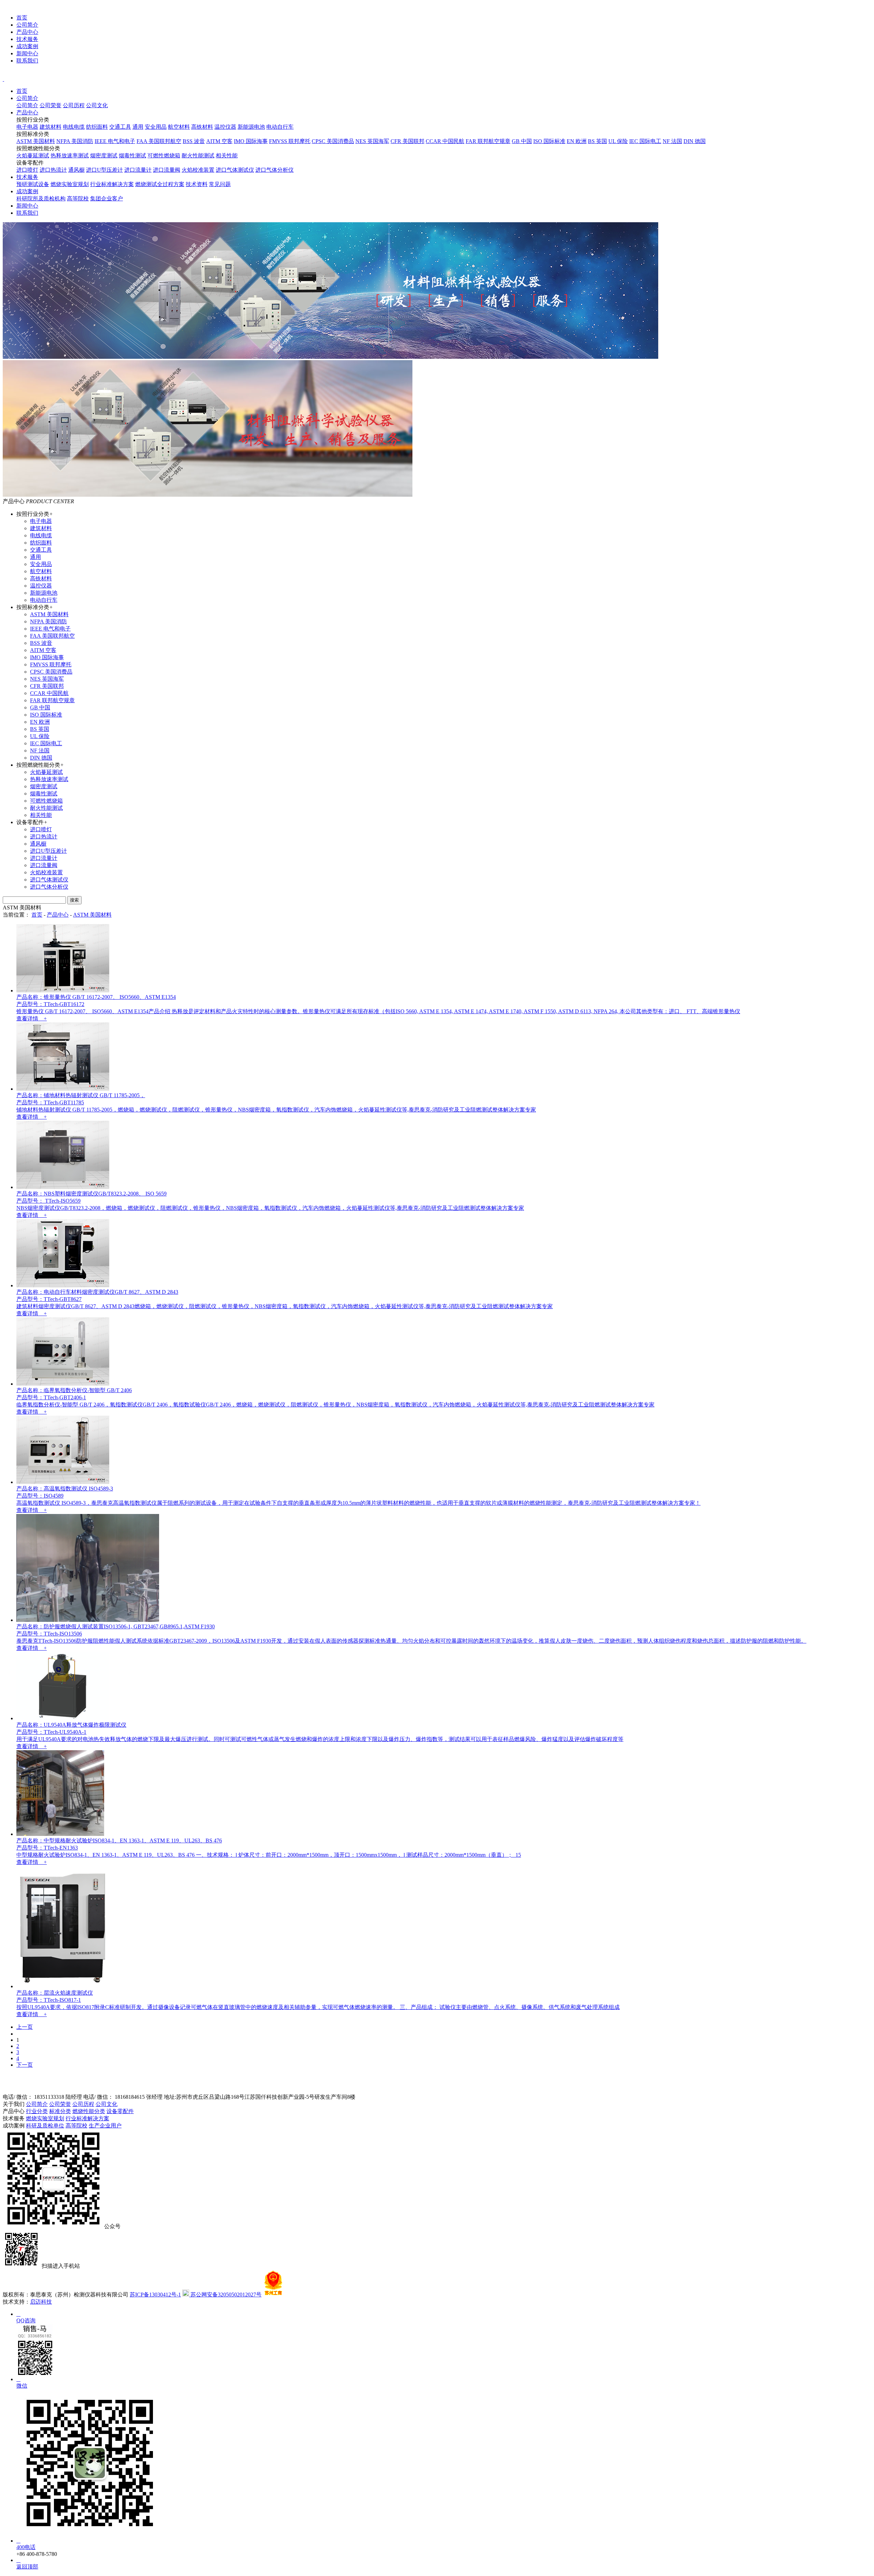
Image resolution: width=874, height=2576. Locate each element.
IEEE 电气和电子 (115, 141)
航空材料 (179, 127)
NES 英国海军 (372, 141)
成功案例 (27, 46)
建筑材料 (51, 127)
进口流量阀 (167, 170)
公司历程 (74, 105)
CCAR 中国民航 (445, 141)
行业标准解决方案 (112, 184)
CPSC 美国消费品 (333, 141)
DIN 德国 (695, 141)
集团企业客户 (107, 199)
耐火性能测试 (198, 155)
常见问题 (220, 184)
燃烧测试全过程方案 (160, 184)
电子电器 (27, 127)
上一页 (25, 2027)
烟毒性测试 (132, 155)
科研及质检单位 (45, 2126)
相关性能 (227, 155)
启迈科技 (41, 2302)
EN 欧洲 (577, 141)
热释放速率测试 (70, 155)
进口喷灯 (27, 170)
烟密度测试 (104, 155)
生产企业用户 (105, 2126)
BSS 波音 (194, 141)
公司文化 (97, 105)
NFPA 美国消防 (75, 141)
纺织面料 (97, 127)
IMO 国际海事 (251, 141)
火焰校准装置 (198, 170)
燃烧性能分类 (89, 2111)
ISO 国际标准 (549, 141)
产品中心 (27, 32)
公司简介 (27, 25)
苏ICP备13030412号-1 (155, 2295)
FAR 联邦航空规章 (488, 141)
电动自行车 (280, 127)
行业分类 (37, 2111)
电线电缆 (74, 127)
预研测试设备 (33, 184)
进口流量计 (138, 170)
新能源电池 (251, 127)
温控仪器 (225, 127)
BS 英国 (597, 141)
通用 (138, 127)
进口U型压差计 (104, 170)
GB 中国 (522, 141)
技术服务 (27, 39)
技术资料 (197, 184)
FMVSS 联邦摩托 (290, 141)
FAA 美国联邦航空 (159, 141)
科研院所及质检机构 (41, 199)
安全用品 (156, 127)
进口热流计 (53, 170)
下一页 (25, 2065)
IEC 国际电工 (645, 141)
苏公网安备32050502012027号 (225, 2295)
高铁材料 (202, 127)
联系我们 (27, 61)
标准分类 (60, 2111)
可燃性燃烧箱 (164, 155)
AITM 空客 (219, 141)
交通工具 (120, 127)
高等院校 (78, 199)
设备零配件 (120, 2111)
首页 (22, 18)
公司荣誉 (51, 105)
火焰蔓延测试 (33, 155)
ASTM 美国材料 (36, 141)
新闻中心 (27, 53)
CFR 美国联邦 (407, 141)
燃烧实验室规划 (70, 184)
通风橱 (76, 170)
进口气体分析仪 (274, 170)
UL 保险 (618, 141)
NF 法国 (672, 141)
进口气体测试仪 (235, 170)
